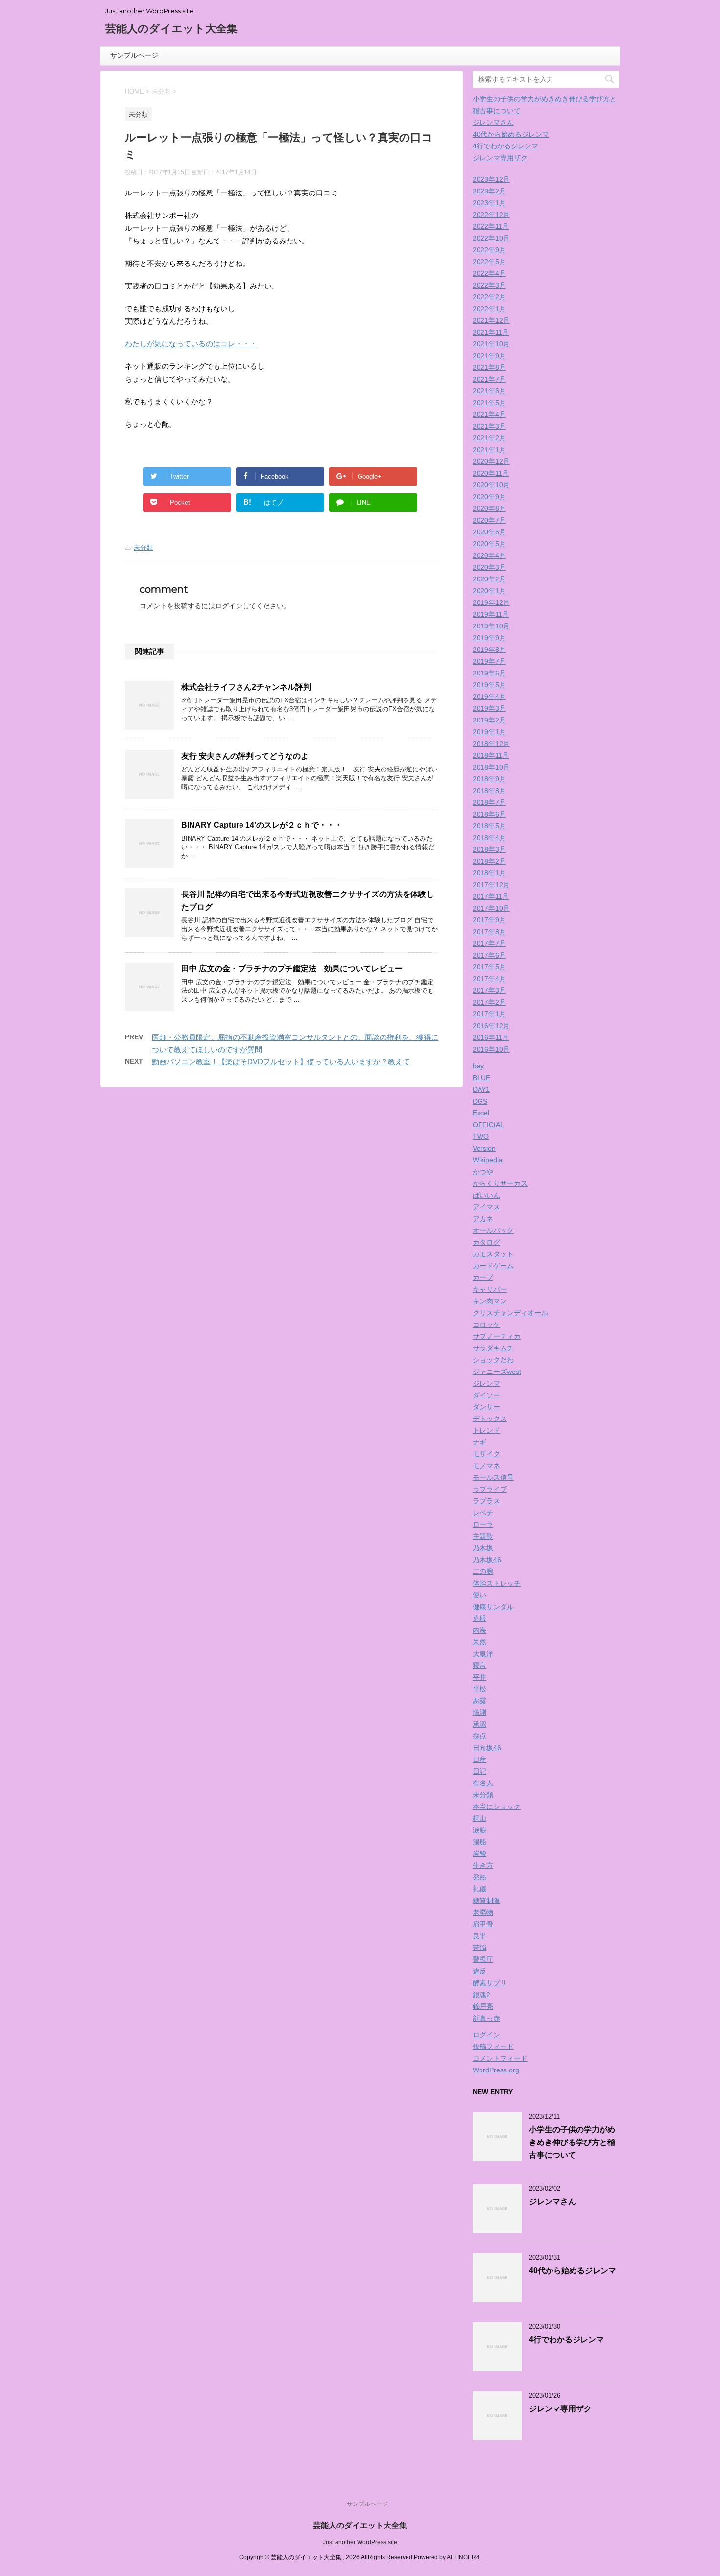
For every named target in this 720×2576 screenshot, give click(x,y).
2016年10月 (491, 1049)
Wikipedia (488, 1160)
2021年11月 (491, 332)
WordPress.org (496, 2070)
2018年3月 (489, 849)
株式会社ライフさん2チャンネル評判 (246, 687)
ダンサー (486, 1407)
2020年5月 (489, 544)
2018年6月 (489, 814)
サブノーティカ (497, 1336)
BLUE (481, 1078)
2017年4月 (489, 979)
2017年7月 (489, 943)
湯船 (480, 1842)
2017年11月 (491, 896)
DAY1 (481, 1089)
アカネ (483, 1219)
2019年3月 (489, 708)
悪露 (480, 1701)
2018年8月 (489, 791)
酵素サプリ (490, 1983)
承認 (480, 1724)
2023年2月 (489, 191)
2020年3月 (489, 567)
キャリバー (490, 1289)
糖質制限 (486, 1901)
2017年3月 (489, 990)
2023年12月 (491, 179)
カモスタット (493, 1254)
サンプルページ (134, 55)
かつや (483, 1172)
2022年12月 (491, 215)
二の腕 (483, 1571)
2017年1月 (489, 1014)
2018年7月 (489, 802)
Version (484, 1148)
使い (480, 1595)
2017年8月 (489, 932)
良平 (480, 1936)
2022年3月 (489, 285)
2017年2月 (489, 1002)
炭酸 (480, 1854)
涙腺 (480, 1830)
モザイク (486, 1454)
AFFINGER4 (463, 2557)
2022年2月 (489, 297)
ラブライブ (490, 1489)
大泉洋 (483, 1654)
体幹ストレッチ (497, 1583)
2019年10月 (491, 626)
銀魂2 (481, 1995)
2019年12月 (491, 602)
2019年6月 (489, 673)
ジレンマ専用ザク (500, 158)
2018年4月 (489, 838)
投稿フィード (493, 2046)
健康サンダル (493, 1607)
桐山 (480, 1818)
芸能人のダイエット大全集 (171, 29)
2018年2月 (489, 861)
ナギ (480, 1442)
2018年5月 (489, 826)
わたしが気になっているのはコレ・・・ (191, 344)
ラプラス (486, 1501)
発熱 (480, 1877)
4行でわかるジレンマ (505, 146)
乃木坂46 (487, 1560)
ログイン (229, 606)
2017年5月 (489, 967)
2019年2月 (489, 720)
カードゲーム (493, 1266)
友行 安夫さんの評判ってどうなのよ (245, 756)
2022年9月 (489, 250)
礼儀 (480, 1889)
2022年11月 (491, 226)
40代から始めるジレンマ (511, 134)
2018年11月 (491, 755)
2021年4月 (489, 414)
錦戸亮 (483, 2006)
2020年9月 (489, 497)
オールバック (493, 1230)
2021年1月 (489, 450)
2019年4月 (489, 697)
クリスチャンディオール (510, 1313)
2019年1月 (489, 732)
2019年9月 (489, 638)
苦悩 (480, 1948)
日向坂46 (487, 1748)
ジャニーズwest (497, 1372)
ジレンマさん (493, 122)
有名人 (483, 1783)
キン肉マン (490, 1301)
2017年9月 (489, 920)
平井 (480, 1677)
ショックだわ (493, 1360)
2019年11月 (491, 614)
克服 (480, 1618)
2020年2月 (489, 579)
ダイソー (486, 1395)
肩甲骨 (483, 1924)
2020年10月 (491, 485)
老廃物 (483, 1912)
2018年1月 (489, 873)
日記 (480, 1771)
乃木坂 (483, 1548)
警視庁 (483, 1959)
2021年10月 (491, 344)
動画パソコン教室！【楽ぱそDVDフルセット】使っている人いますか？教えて (281, 1062)
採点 (480, 1736)
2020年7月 (489, 520)
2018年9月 (489, 779)
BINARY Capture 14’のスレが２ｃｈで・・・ (262, 825)
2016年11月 (491, 1037)
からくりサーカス (500, 1183)
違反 (480, 1971)
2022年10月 (491, 238)
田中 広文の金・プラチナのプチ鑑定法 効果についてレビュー (292, 969)
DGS (480, 1101)
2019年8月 (489, 650)
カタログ (486, 1242)
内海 (480, 1630)
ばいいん (486, 1195)
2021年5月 (489, 403)
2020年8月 (489, 508)
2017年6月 (489, 955)
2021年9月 (489, 356)
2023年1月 (489, 203)
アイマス (486, 1207)
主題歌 (483, 1536)
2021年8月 (489, 367)
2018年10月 (491, 767)
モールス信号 (493, 1477)
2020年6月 (489, 532)
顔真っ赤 (486, 2018)
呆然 (480, 1642)
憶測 (480, 1712)
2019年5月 (489, 685)
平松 (480, 1689)
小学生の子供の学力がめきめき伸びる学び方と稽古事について (572, 2142)
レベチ (483, 1513)
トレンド (486, 1430)
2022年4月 (489, 273)
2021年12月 (491, 320)
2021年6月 (489, 391)
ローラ (483, 1524)
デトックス (490, 1419)
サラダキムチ (493, 1348)
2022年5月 (489, 262)
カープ (483, 1277)
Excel (481, 1113)
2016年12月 (491, 1026)
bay (478, 1066)
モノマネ (486, 1466)
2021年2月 (489, 438)
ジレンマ (486, 1383)
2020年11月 (491, 473)
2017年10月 (491, 908)
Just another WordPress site (360, 2542)
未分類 (143, 547)
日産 (480, 1759)
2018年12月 (491, 744)
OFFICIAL (488, 1125)
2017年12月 (491, 885)
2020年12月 (491, 461)
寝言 (480, 1665)
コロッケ (486, 1324)
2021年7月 (489, 379)
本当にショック (497, 1806)
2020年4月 (489, 555)
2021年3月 (489, 426)
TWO (481, 1136)
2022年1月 (489, 309)
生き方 (483, 1865)
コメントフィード (500, 2058)
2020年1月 (489, 591)
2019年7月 (489, 661)
